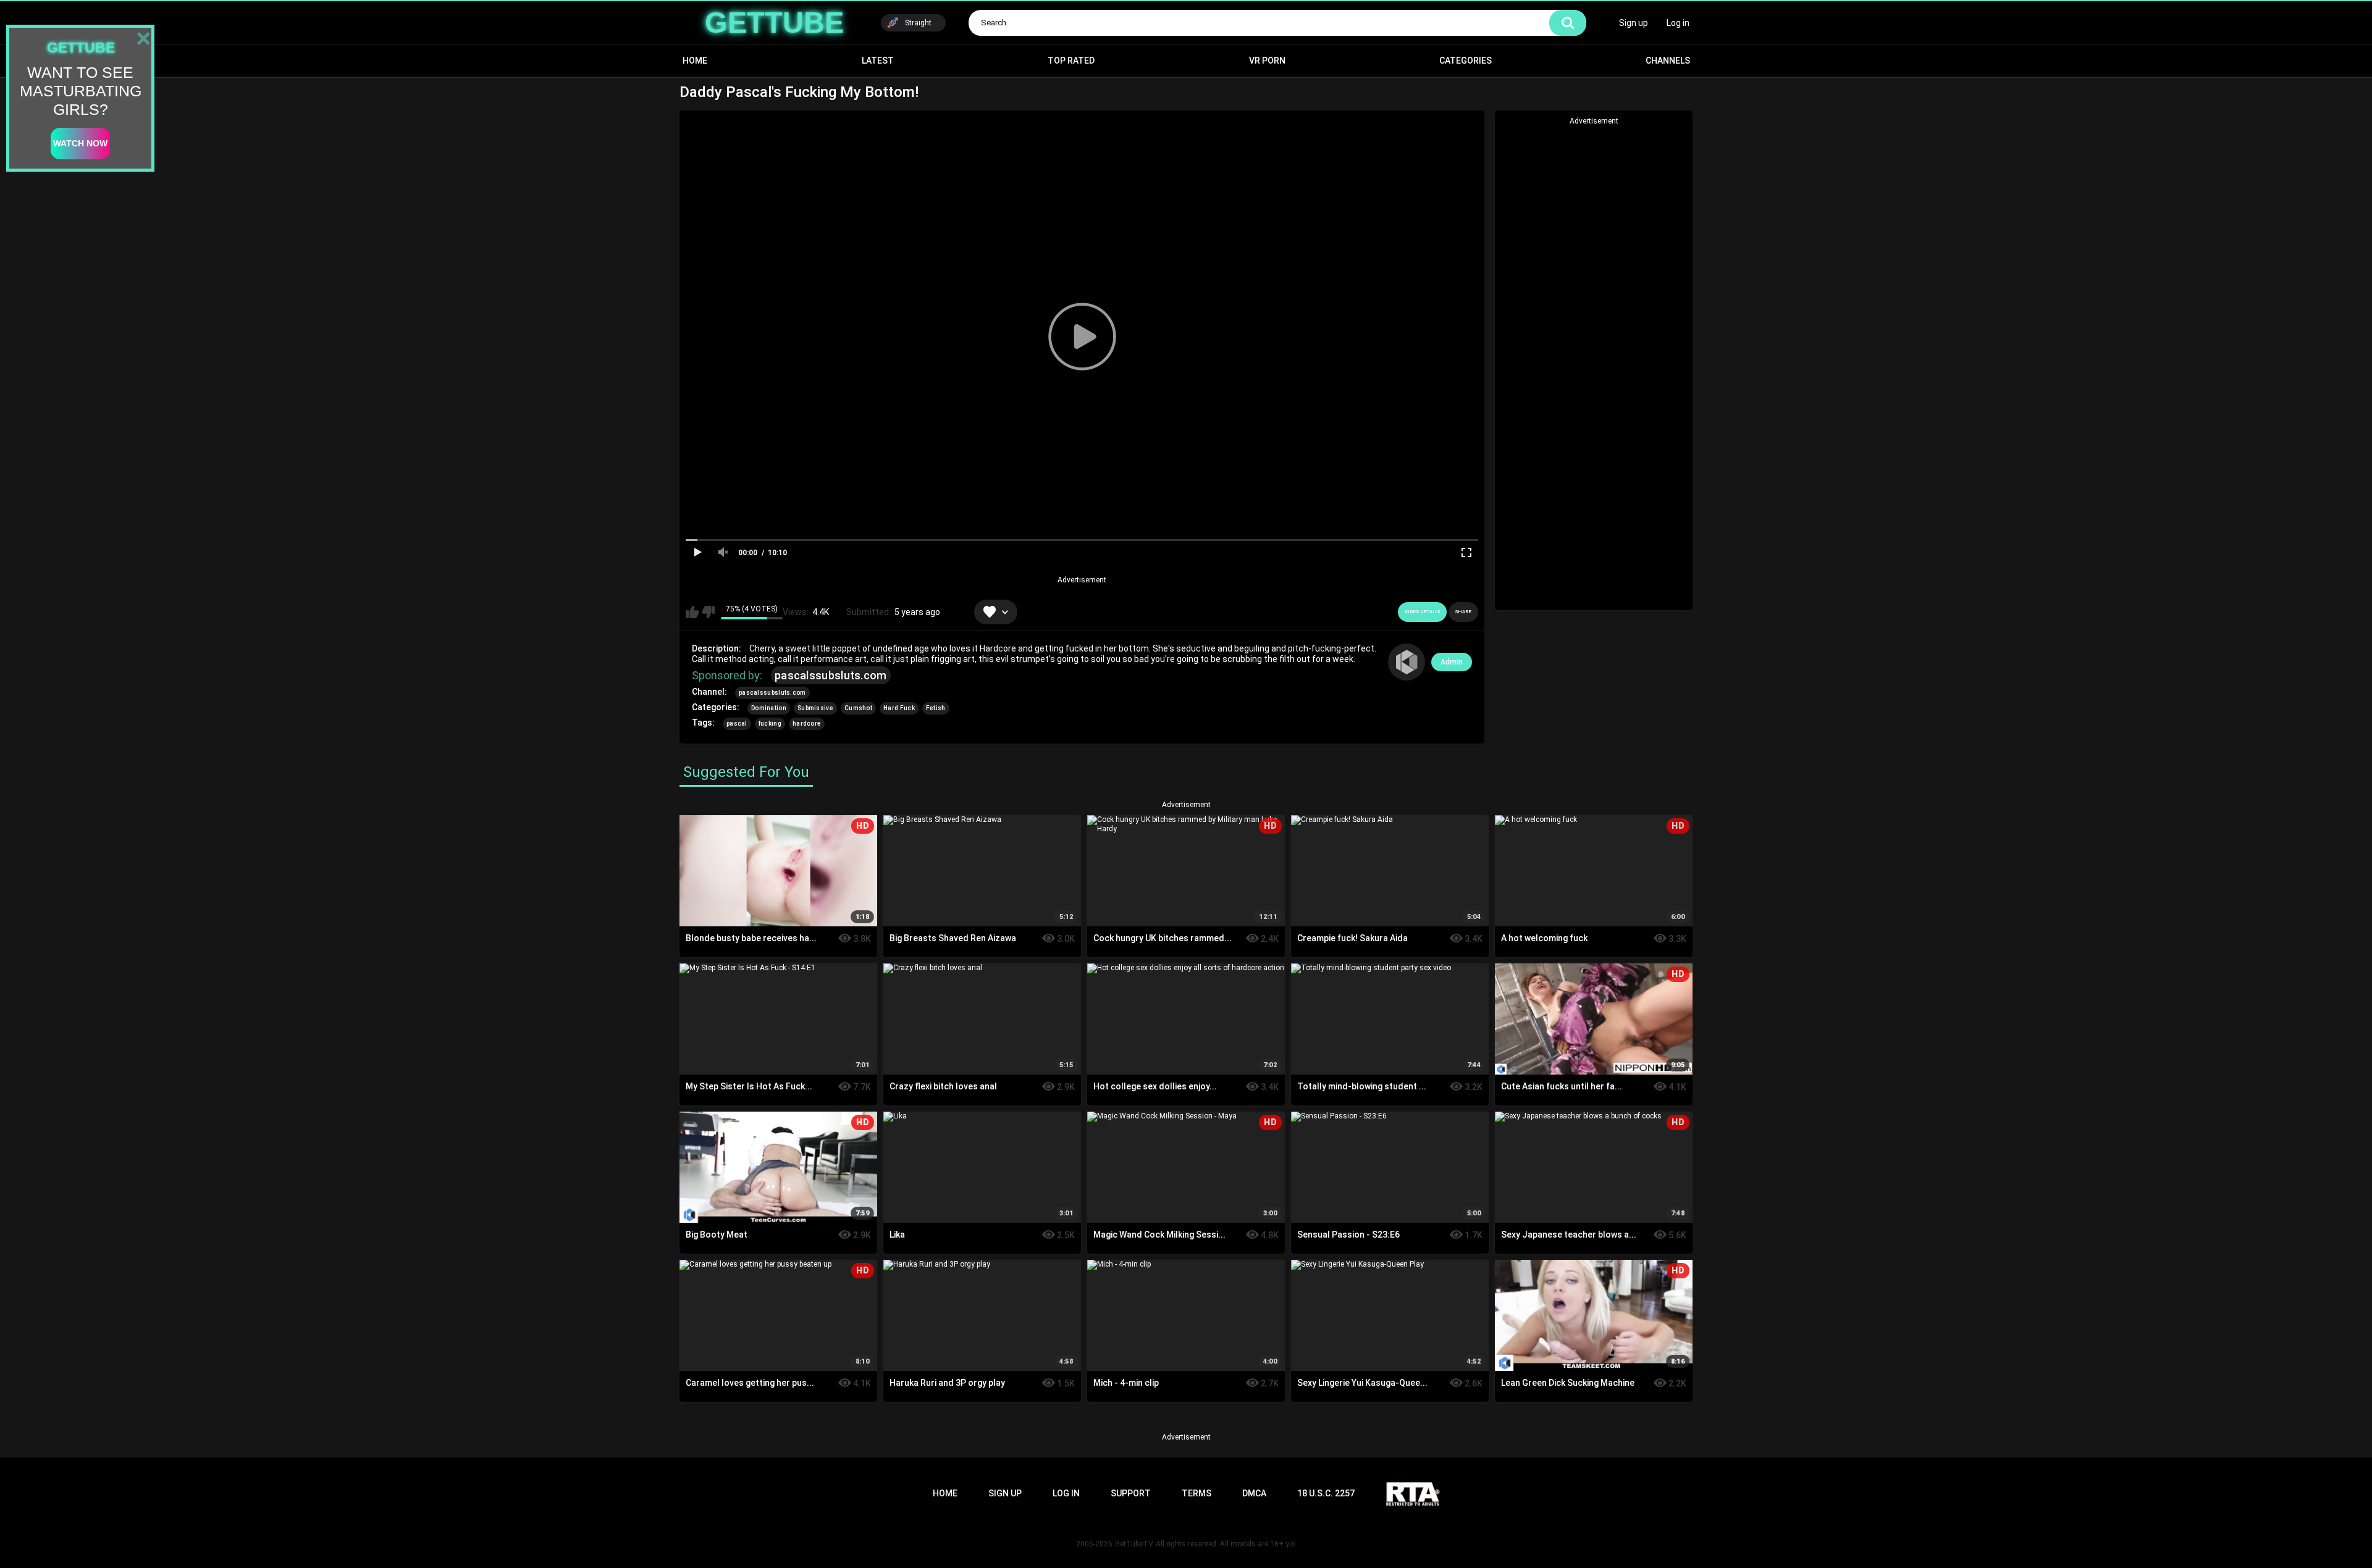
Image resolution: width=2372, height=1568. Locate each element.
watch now (80, 143)
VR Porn (1267, 61)
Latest (878, 61)
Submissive (815, 708)
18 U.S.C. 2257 (1326, 1493)
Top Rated (1071, 61)
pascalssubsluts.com (831, 675)
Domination (769, 708)
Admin (1452, 662)
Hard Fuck (899, 708)
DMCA (1254, 1493)
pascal (737, 723)
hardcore (807, 723)
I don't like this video (708, 612)
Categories (1466, 61)
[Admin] (1407, 662)
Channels (1668, 61)
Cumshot (858, 708)
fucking (770, 723)
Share (1463, 612)
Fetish (936, 708)
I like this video (692, 612)
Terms (1197, 1493)
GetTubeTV (1134, 1544)
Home (695, 61)
